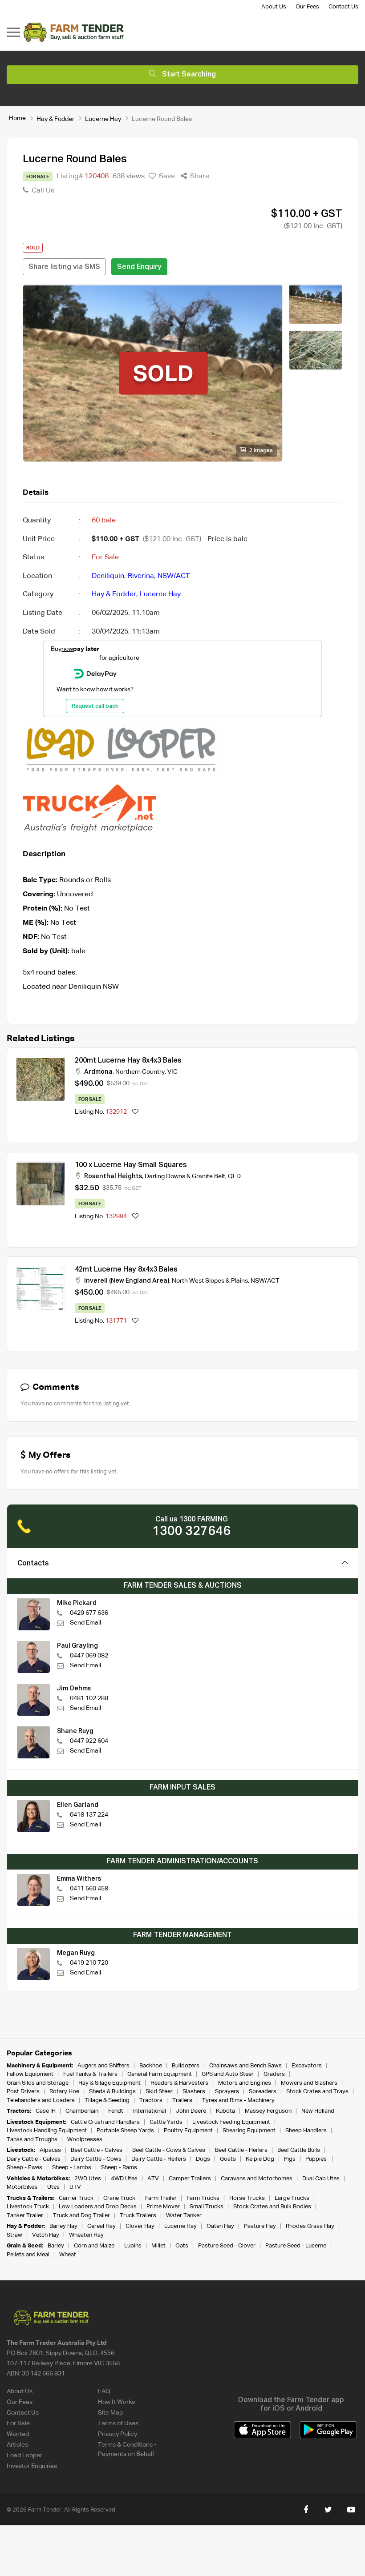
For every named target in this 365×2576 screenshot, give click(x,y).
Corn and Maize (94, 2246)
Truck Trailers (138, 2216)
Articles (17, 2445)
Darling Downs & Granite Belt (185, 1176)
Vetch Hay (46, 2235)
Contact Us (343, 7)
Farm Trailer (161, 2198)
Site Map (110, 2413)
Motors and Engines (245, 2083)
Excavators (307, 2066)
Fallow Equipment (30, 2074)
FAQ (104, 2391)
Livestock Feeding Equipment (231, 2122)
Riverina (141, 576)
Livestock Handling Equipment (47, 2131)
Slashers (194, 2092)
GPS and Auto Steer (228, 2074)
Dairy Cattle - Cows (96, 2159)
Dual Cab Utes (321, 2179)
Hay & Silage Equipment (109, 2083)
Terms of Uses (118, 2424)
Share (199, 177)
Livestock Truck (28, 2207)
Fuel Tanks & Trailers (90, 2074)
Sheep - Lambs (72, 2168)
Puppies (317, 2159)
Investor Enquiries (32, 2466)
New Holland (318, 2111)
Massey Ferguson (268, 2111)
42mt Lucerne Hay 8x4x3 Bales (126, 1270)
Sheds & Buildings (112, 2092)
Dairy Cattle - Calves (34, 2159)
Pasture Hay (260, 2226)
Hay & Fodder (55, 119)
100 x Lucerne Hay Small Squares (131, 1165)
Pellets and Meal (28, 2255)
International (150, 2111)
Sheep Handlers (306, 2131)
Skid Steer (159, 2092)
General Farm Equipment (160, 2074)
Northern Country (140, 1072)
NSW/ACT (174, 576)
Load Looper (24, 2456)
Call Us (42, 191)
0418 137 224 (89, 1815)
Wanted (18, 2434)
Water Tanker (184, 2216)
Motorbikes (22, 2187)
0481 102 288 (89, 1698)
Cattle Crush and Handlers (105, 2122)
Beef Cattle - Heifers (241, 2150)
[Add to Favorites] (135, 1112)
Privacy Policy (118, 2434)
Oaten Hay (220, 2226)
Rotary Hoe (64, 2092)
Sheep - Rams (119, 2168)
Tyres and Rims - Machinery (238, 2101)
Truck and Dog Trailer (81, 2216)
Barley (56, 2246)
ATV (153, 2179)
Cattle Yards (166, 2122)
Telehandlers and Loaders (41, 2101)
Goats (228, 2159)
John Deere (191, 2111)
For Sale (18, 2424)
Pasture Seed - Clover (227, 2246)
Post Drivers (23, 2092)
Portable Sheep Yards (125, 2131)
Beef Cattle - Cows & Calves (169, 2150)
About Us (274, 7)
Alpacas (50, 2150)
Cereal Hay (101, 2226)
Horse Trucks (247, 2198)
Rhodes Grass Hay (310, 2226)
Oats (182, 2246)
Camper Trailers (190, 2179)
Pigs (290, 2159)
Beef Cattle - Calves (97, 2150)
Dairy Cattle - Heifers (159, 2159)
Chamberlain (82, 2111)
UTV (75, 2187)
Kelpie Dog (260, 2159)
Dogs (203, 2159)
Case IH (46, 2111)
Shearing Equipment (249, 2131)
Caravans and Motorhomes (257, 2179)
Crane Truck (119, 2198)
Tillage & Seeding (107, 2101)
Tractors (151, 2101)
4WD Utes (124, 2179)
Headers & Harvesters (179, 2083)
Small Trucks (207, 2207)
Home (17, 118)
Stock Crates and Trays (317, 2092)
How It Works (116, 2402)
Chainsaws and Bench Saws (245, 2066)
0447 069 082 (89, 1656)
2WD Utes (88, 2179)
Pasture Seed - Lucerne (296, 2246)
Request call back (95, 706)
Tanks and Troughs (32, 2140)
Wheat (68, 2255)
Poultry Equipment (188, 2131)
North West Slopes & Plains (210, 1281)
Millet (158, 2246)
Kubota (225, 2111)
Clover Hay (140, 2226)
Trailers (182, 2101)
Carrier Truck (76, 2198)
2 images (260, 451)
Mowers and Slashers (309, 2083)
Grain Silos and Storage (38, 2083)
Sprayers (227, 2092)
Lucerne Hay (103, 119)
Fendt (116, 2111)
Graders (274, 2074)
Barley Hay (63, 2226)
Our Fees (307, 7)
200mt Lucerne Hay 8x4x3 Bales (128, 1061)
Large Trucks (292, 2198)
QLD (234, 1176)
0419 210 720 (89, 1963)
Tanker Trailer (25, 2216)
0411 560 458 (89, 1889)
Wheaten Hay (86, 2235)
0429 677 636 (89, 1613)
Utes (53, 2187)
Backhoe (151, 2066)
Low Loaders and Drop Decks (98, 2207)
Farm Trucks (203, 2198)
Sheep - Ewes (24, 2168)
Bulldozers (186, 2066)
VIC (172, 1072)
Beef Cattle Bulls (299, 2150)
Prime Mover (163, 2207)
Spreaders (263, 2092)
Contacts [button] (33, 1564)
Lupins (133, 2246)
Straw (14, 2235)
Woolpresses (85, 2140)
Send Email (85, 1623)
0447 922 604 (89, 1741)
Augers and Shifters (103, 2066)
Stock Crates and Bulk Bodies (272, 2207)
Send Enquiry (139, 267)
